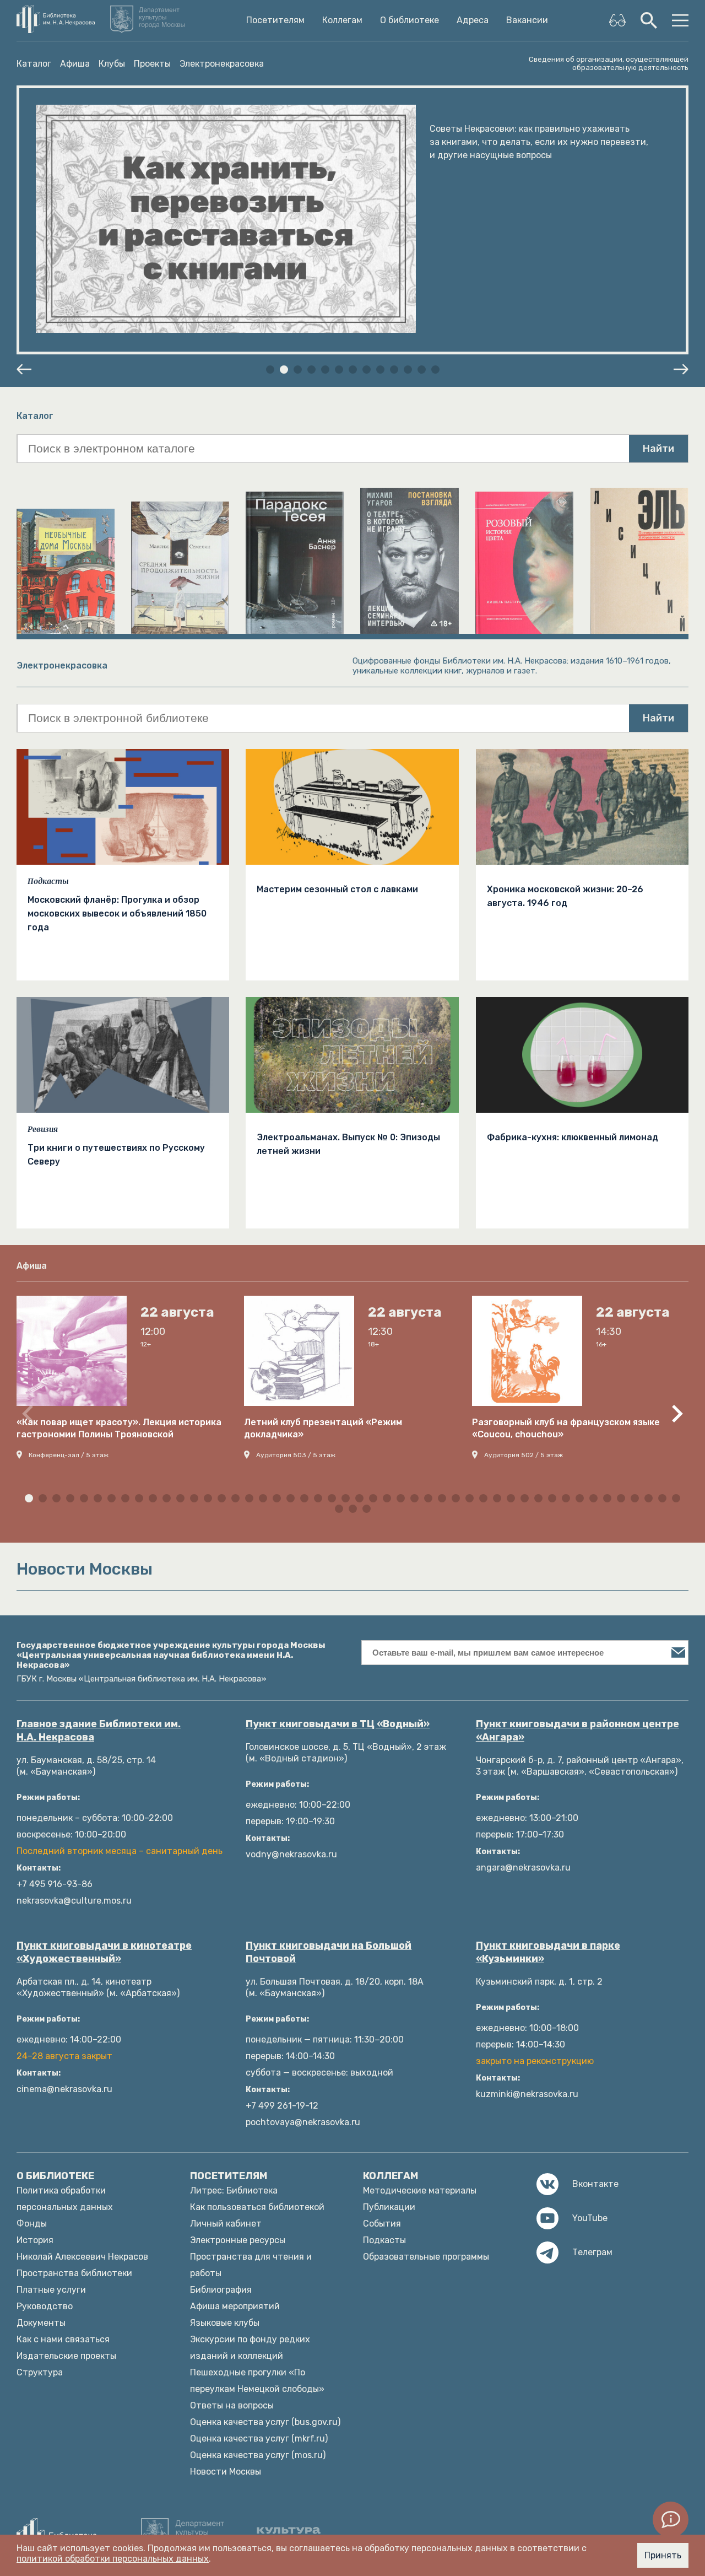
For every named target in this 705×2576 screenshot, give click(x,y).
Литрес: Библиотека (234, 2190)
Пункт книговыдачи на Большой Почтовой (329, 1952)
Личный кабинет (226, 2224)
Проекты (152, 64)
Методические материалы (420, 2190)
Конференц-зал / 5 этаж (69, 1455)
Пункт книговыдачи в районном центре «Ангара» (577, 1731)
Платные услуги (51, 2290)
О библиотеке (410, 20)
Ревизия (43, 1129)
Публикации (389, 2207)
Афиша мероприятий (235, 2306)
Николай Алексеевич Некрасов (82, 2257)
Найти (658, 449)
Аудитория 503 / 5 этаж (296, 1455)
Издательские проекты (66, 2356)
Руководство (45, 2306)
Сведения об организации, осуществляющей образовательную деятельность (609, 63)
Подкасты (48, 881)
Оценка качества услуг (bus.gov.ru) (265, 2422)
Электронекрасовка (222, 64)
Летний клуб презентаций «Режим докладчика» (323, 1428)
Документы (41, 2323)
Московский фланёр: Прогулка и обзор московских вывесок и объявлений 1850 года (117, 914)
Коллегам (342, 20)
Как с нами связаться (63, 2339)
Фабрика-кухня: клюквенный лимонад (573, 1137)
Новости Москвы (226, 2472)
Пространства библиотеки (74, 2273)
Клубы (112, 64)
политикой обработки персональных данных (113, 2559)
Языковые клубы (225, 2323)
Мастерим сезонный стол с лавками (337, 889)
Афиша (75, 64)
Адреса (473, 20)
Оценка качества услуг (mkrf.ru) (259, 2438)
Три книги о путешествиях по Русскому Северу (116, 1155)
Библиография (221, 2290)
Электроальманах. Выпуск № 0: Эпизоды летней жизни (348, 1144)
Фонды (32, 2224)
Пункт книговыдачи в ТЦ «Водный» (338, 1724)
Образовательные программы (426, 2257)
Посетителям (275, 20)
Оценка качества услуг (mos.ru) (258, 2455)
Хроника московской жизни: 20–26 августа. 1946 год (565, 896)
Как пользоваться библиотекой (257, 2207)
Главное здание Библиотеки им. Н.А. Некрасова (99, 1731)
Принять (663, 2555)
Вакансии (527, 20)
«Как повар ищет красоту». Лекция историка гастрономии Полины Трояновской (119, 1428)
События (382, 2224)
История (35, 2240)
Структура (40, 2372)
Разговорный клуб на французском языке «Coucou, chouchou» (566, 1428)
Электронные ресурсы (238, 2240)
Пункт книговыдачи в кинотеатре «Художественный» (104, 1952)
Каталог (34, 64)
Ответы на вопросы (232, 2405)
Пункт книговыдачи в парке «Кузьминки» (548, 1952)
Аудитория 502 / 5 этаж (524, 1455)
